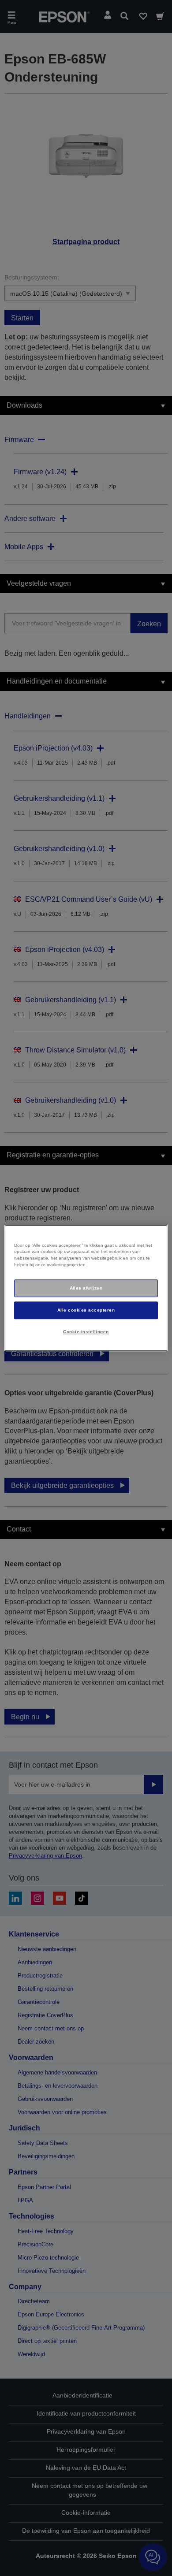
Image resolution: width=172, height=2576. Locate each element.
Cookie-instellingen (86, 1332)
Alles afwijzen (86, 1288)
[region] (86, 1288)
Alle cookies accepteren (86, 1310)
